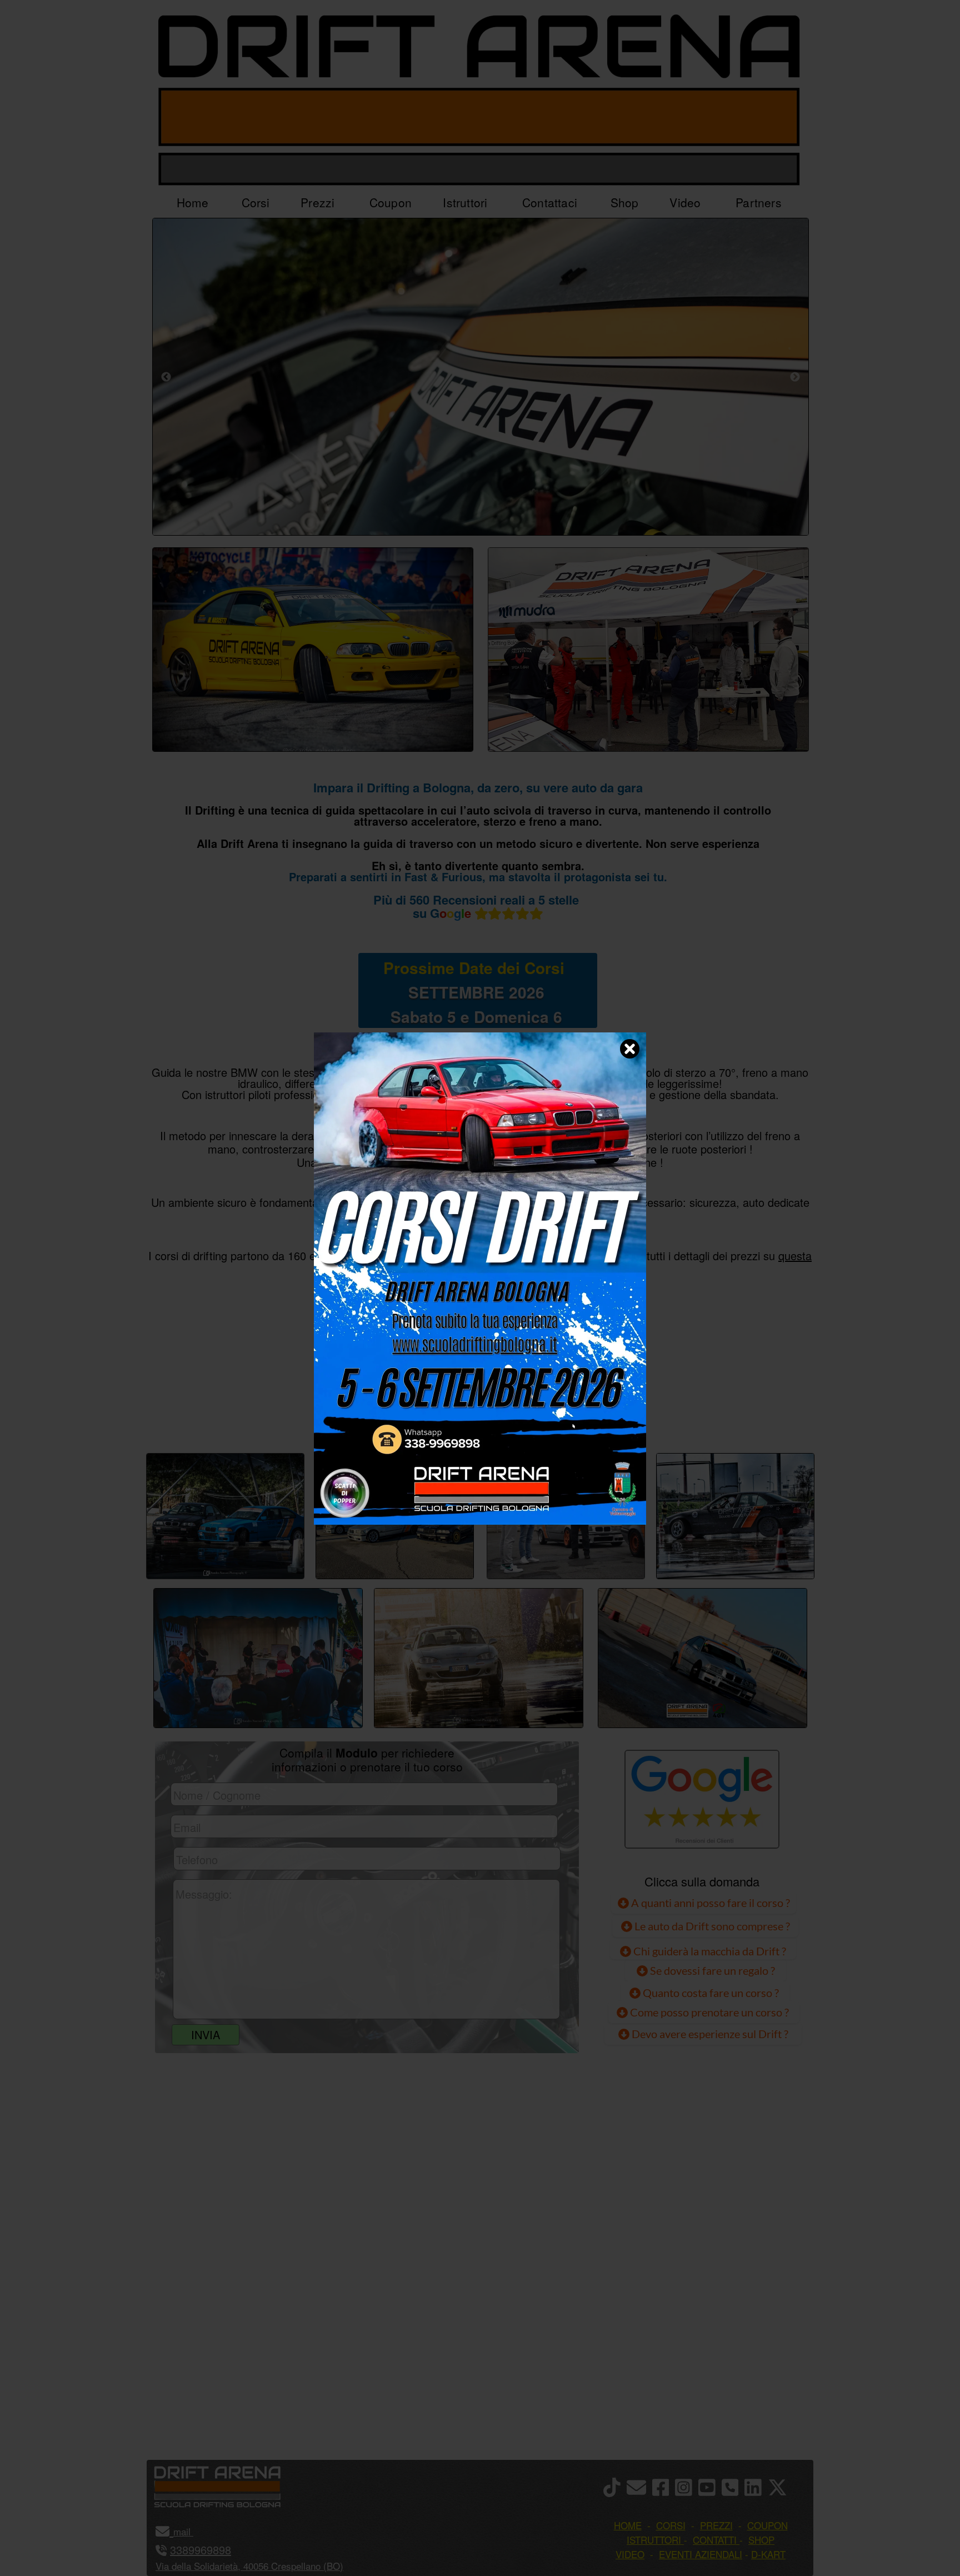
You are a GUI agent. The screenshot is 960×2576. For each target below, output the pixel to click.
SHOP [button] (761, 2540)
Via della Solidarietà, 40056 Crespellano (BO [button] (248, 2566)
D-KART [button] (768, 2554)
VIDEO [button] (630, 2554)
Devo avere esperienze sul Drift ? (709, 2034)
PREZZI (365, 1415)
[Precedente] (166, 377)
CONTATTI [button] (715, 2540)
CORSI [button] (671, 2525)
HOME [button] (628, 2525)
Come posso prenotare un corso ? (709, 2012)
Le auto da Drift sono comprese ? (711, 1926)
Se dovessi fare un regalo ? (711, 1970)
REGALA (594, 1415)
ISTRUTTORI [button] (654, 2540)
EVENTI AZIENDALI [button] (701, 2554)
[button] (192, 2531)
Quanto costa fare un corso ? (711, 1993)
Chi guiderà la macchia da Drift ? (709, 1951)
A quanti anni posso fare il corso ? (709, 1903)
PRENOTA (478, 1415)
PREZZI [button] (716, 2525)
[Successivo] (795, 377)
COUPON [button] (767, 2525)
